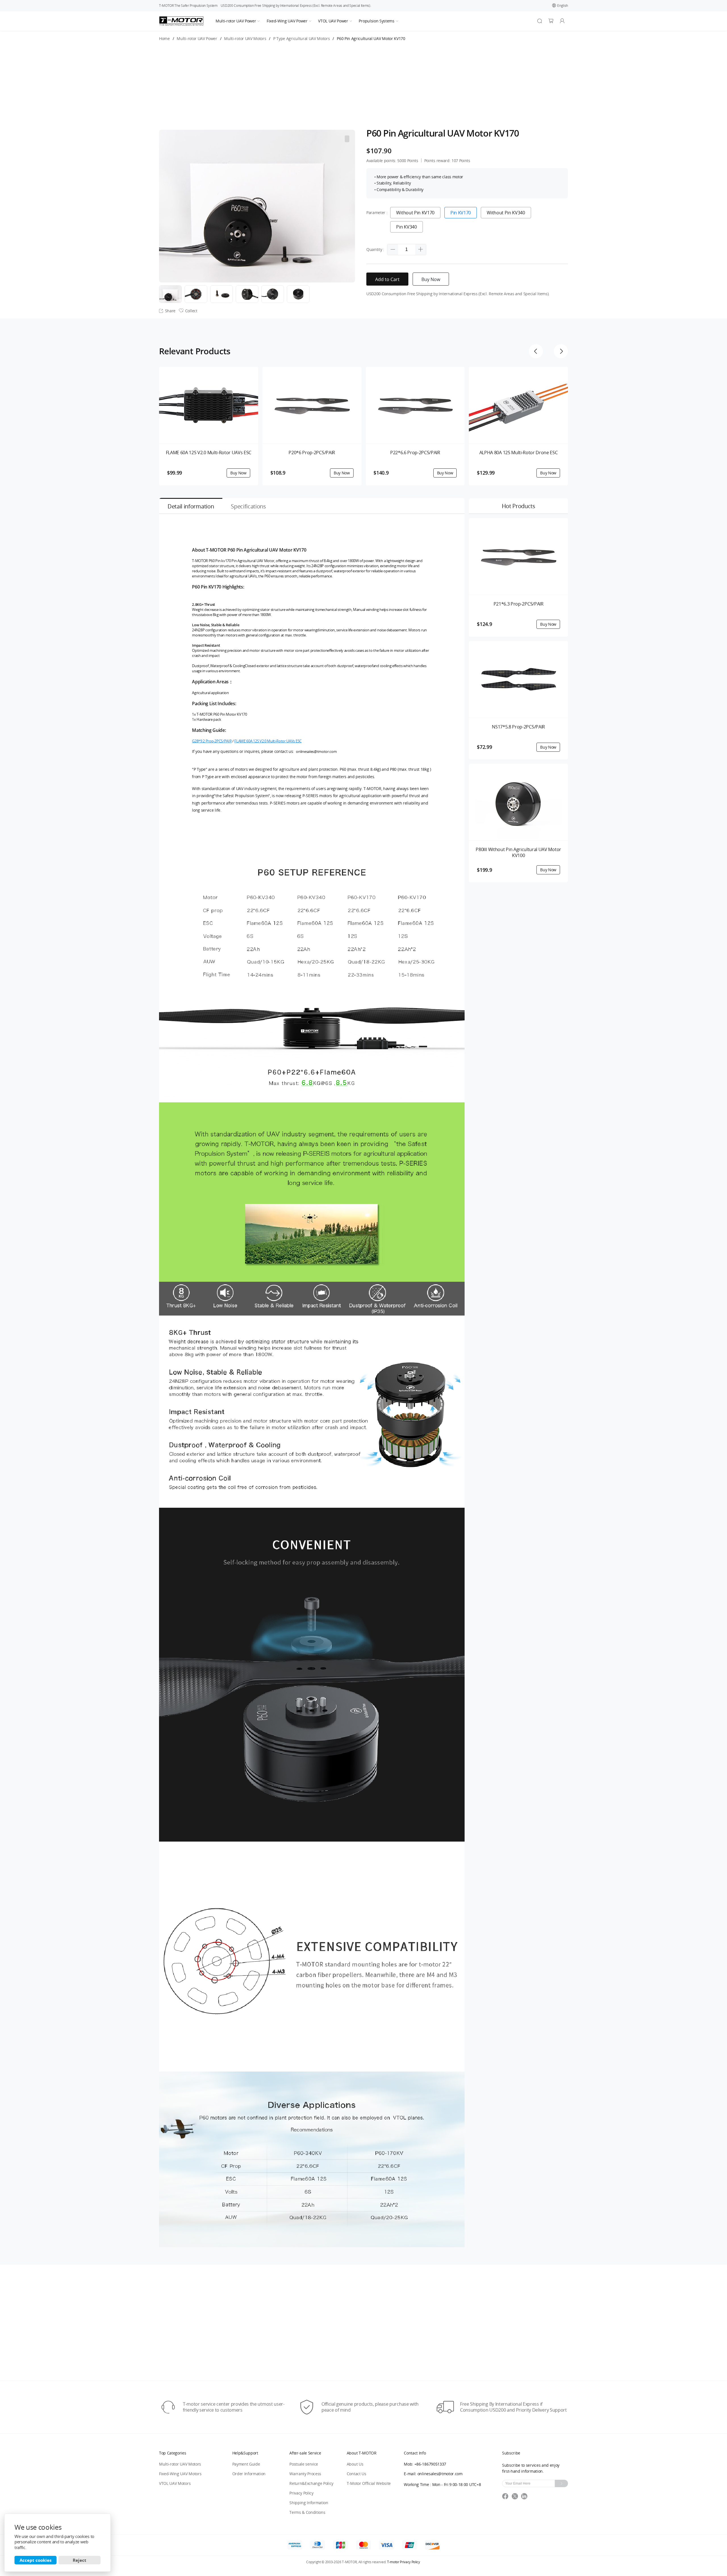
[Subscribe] (561, 2483)
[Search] (540, 21)
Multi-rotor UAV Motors (245, 39)
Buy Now (431, 279)
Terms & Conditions (307, 2512)
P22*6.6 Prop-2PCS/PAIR (415, 453)
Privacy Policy (301, 2493)
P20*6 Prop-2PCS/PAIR (312, 453)
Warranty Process (305, 2474)
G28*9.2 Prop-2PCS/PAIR (212, 741)
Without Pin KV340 (506, 213)
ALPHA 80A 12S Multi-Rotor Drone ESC (519, 453)
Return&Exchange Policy (311, 2483)
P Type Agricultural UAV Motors (301, 39)
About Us (355, 2464)
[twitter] (517, 2498)
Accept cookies (35, 2560)
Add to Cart (387, 279)
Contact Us (357, 2474)
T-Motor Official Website (369, 2483)
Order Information (249, 2474)
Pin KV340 (406, 227)
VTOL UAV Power (333, 21)
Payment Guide (246, 2464)
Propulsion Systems (376, 21)
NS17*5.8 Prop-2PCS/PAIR (518, 727)
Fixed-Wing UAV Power (287, 21)
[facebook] (507, 2498)
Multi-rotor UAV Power (236, 21)
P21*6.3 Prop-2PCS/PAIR (519, 604)
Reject (80, 2560)
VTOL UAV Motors (175, 2483)
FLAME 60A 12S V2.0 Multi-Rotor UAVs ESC (209, 453)
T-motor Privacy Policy (404, 2562)
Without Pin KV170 (415, 213)
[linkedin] (525, 2498)
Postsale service (304, 2464)
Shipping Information (309, 2503)
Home (164, 39)
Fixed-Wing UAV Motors (180, 2474)
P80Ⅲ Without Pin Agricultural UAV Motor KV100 (518, 853)
